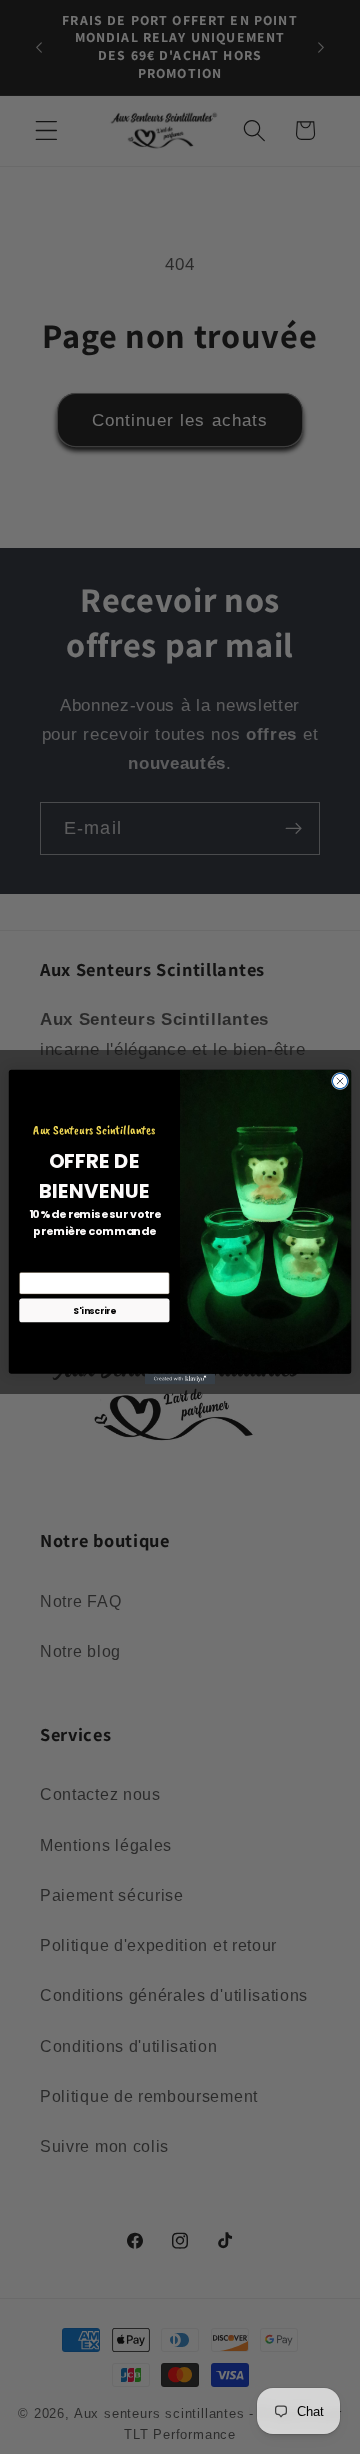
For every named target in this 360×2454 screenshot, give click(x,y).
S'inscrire (94, 1310)
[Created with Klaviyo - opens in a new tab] (180, 1379)
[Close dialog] (339, 1080)
